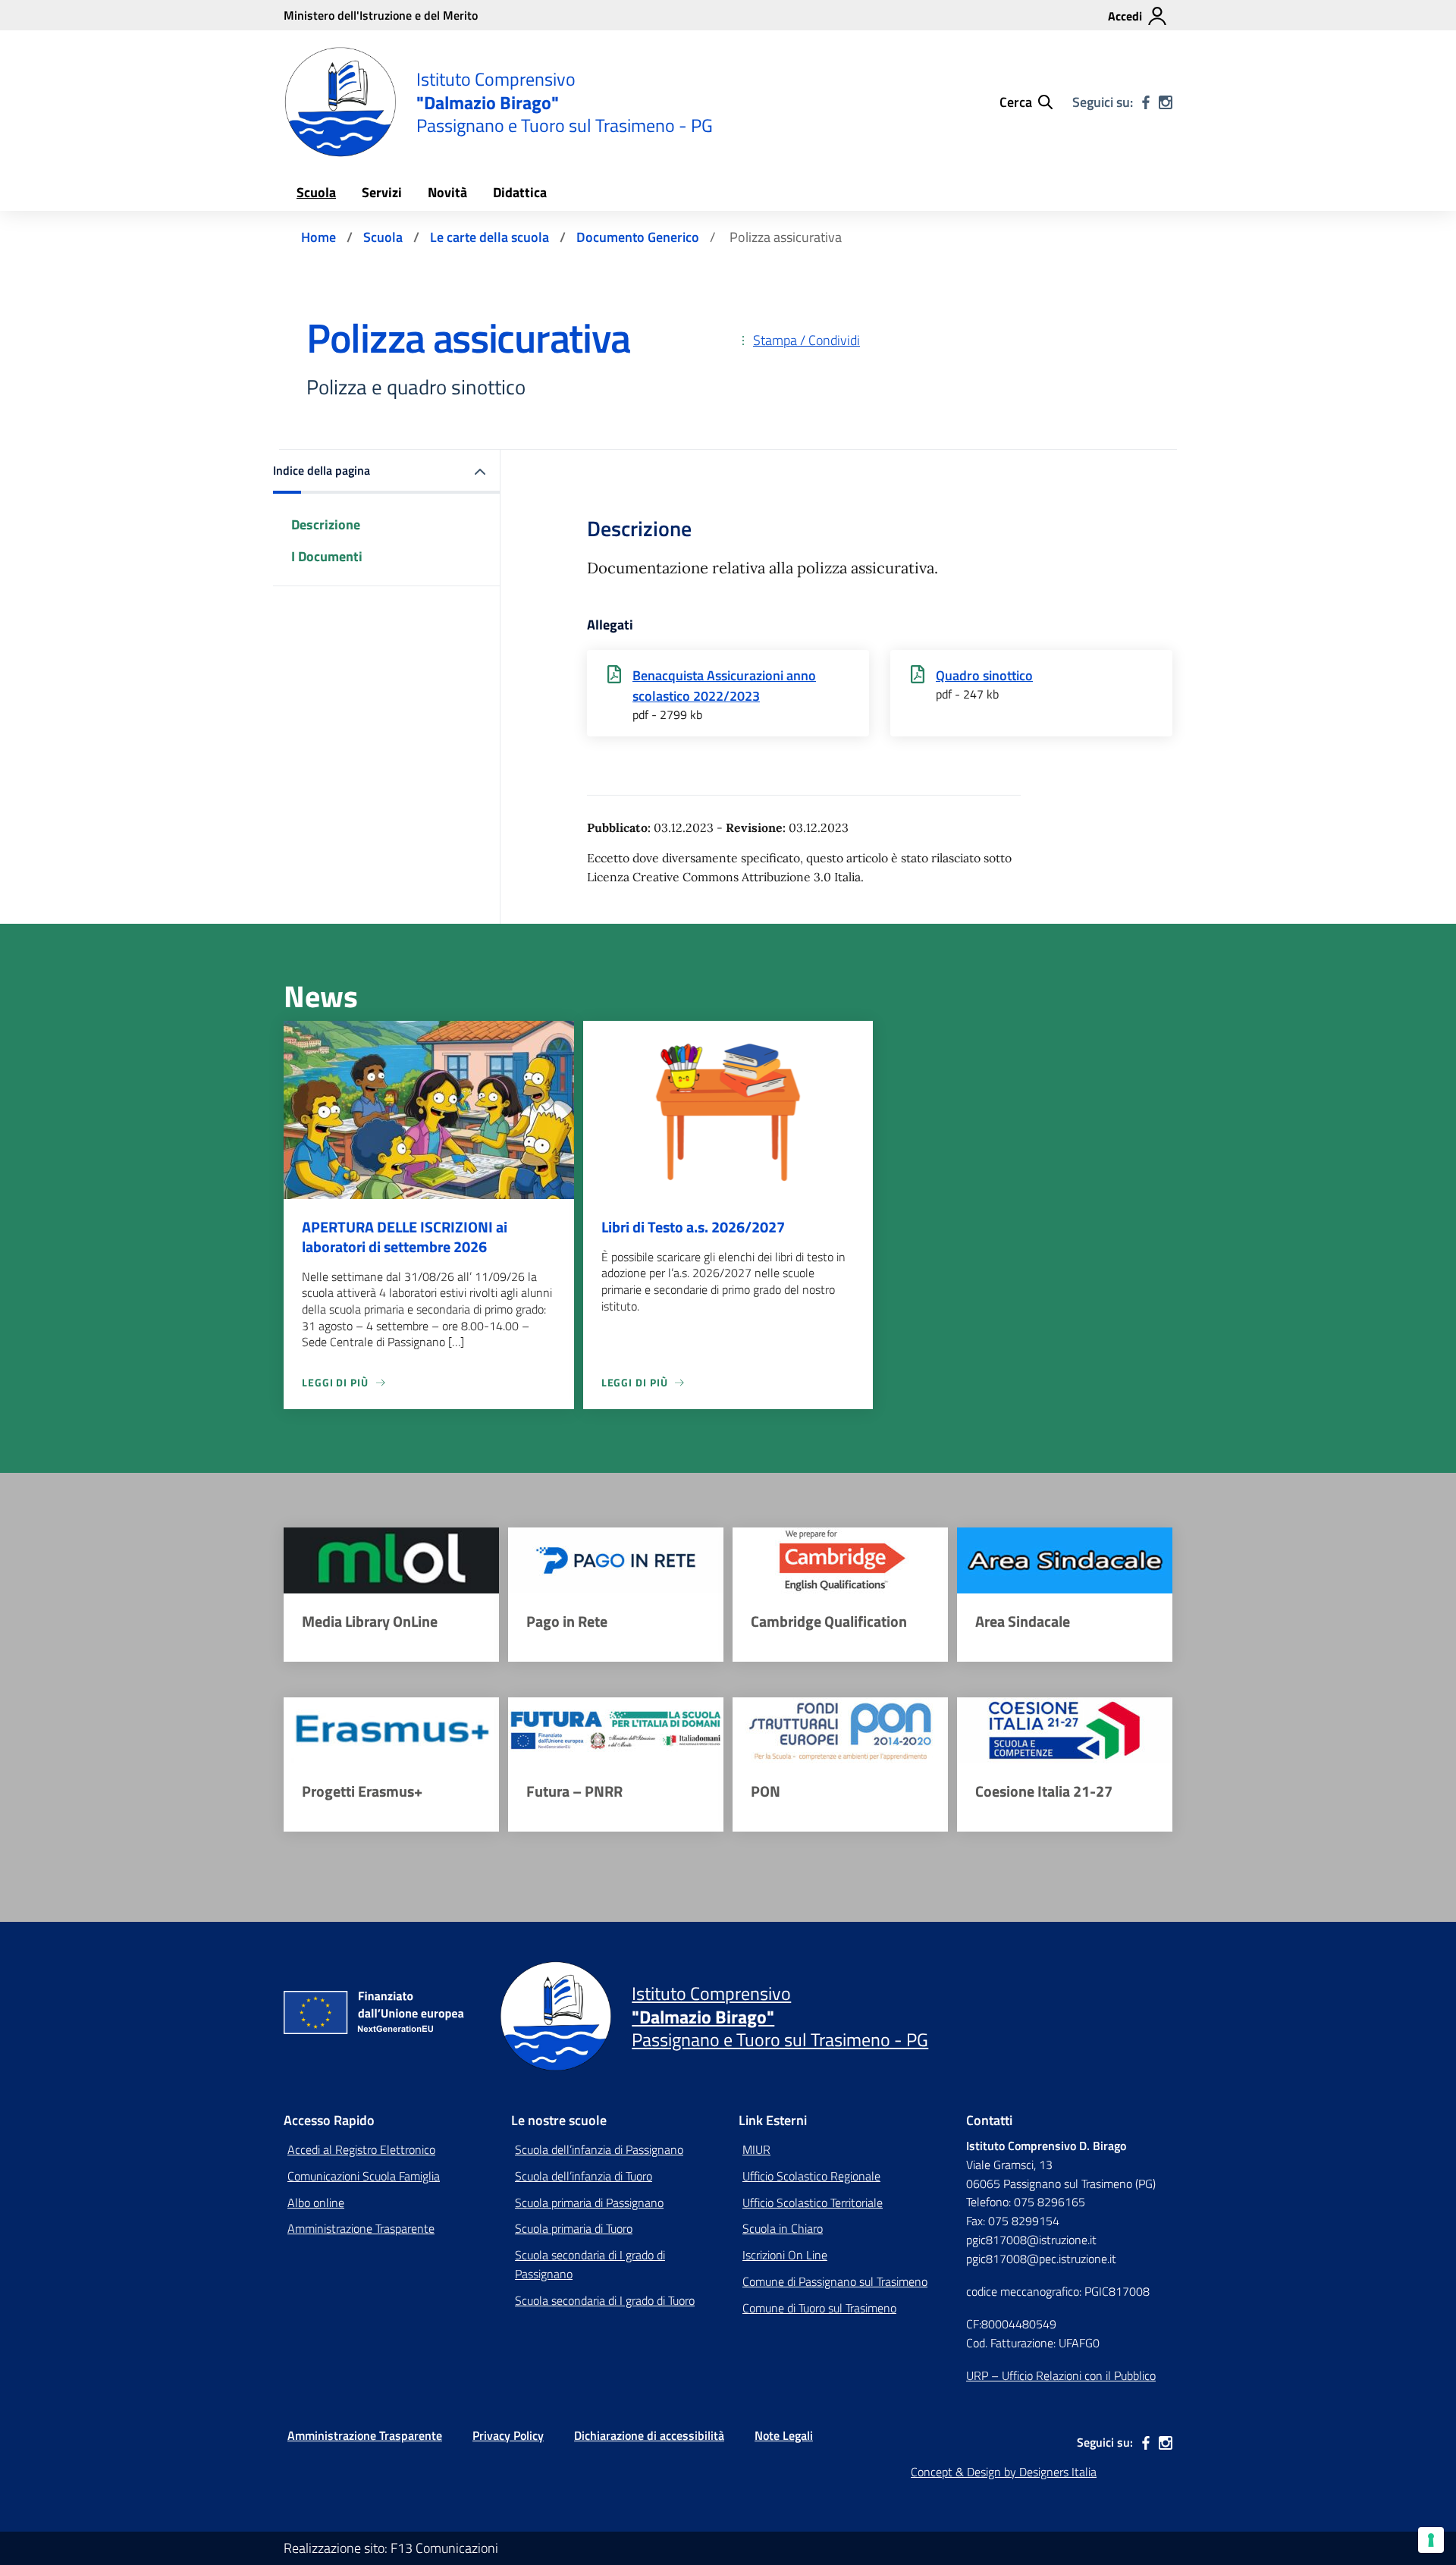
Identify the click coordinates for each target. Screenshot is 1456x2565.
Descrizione (326, 525)
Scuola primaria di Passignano (589, 2202)
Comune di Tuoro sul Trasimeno (819, 2308)
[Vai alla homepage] (340, 102)
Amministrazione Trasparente (361, 2228)
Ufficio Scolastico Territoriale (813, 2202)
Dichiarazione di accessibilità (649, 2435)
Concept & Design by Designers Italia (1004, 2472)
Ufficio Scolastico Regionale (811, 2176)
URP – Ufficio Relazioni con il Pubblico (1061, 2375)
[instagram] (1166, 102)
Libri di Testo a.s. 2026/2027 (693, 1227)
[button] (387, 472)
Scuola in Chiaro (783, 2228)
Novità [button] (447, 192)
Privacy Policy (508, 2435)
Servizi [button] (382, 192)
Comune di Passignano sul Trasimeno (835, 2281)
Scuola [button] (316, 192)
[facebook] (1146, 102)
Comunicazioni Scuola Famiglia (364, 2176)
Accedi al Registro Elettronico (361, 2149)
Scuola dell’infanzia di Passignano (599, 2149)
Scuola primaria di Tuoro (574, 2228)
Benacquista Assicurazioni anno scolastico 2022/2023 (724, 686)
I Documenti (327, 556)
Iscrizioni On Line (785, 2255)
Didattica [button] (520, 192)
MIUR (756, 2149)
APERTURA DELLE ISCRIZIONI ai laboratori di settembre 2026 (405, 1237)
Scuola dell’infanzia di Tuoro (584, 2176)
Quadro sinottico (984, 675)
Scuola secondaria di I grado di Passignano (590, 2264)
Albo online (316, 2202)
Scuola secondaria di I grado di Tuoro (605, 2300)
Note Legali (784, 2435)
